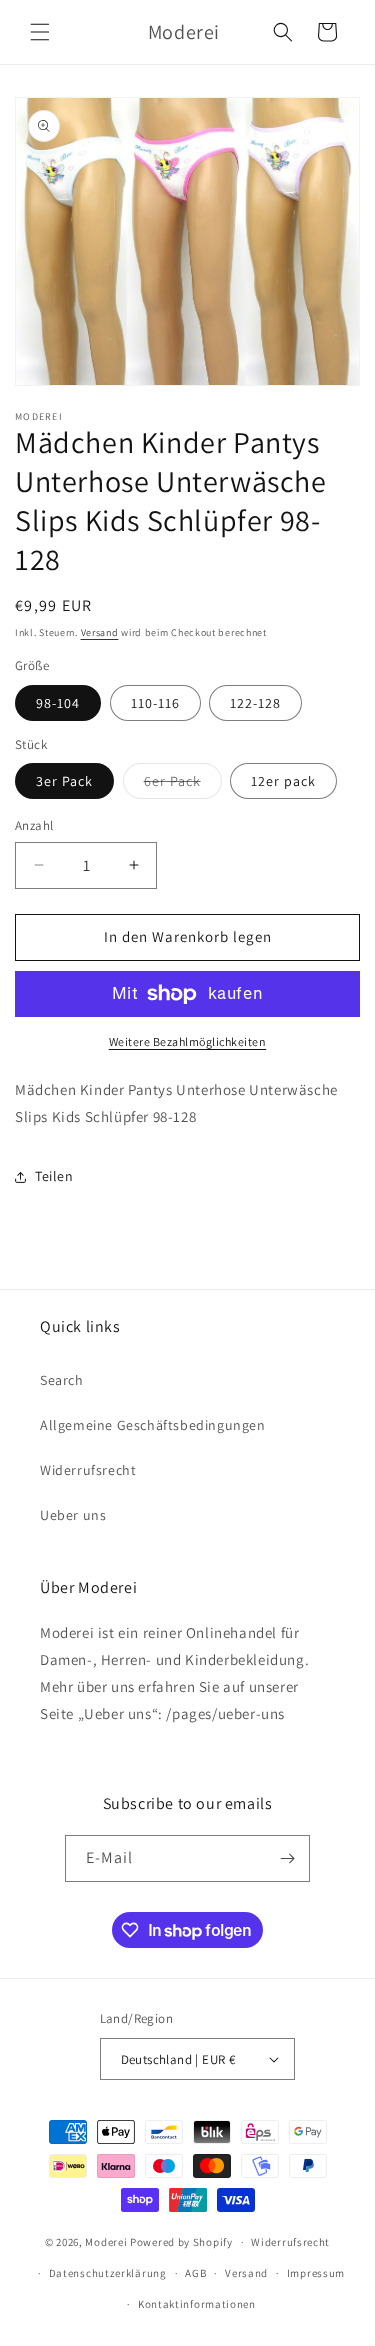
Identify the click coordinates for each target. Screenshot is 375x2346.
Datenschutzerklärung (108, 2273)
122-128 (255, 703)
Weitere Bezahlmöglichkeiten (188, 1041)
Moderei (106, 2242)
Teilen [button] (54, 1176)
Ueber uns (73, 1515)
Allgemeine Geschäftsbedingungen (153, 1425)
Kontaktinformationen (197, 2304)
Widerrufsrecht (88, 1470)
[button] (40, 32)
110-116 (155, 703)
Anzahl (34, 825)
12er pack (283, 781)
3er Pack (64, 781)
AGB (195, 2273)
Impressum (316, 2273)
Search (62, 1380)
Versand (100, 632)
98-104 (58, 703)
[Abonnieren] (287, 1858)
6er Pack (183, 785)
